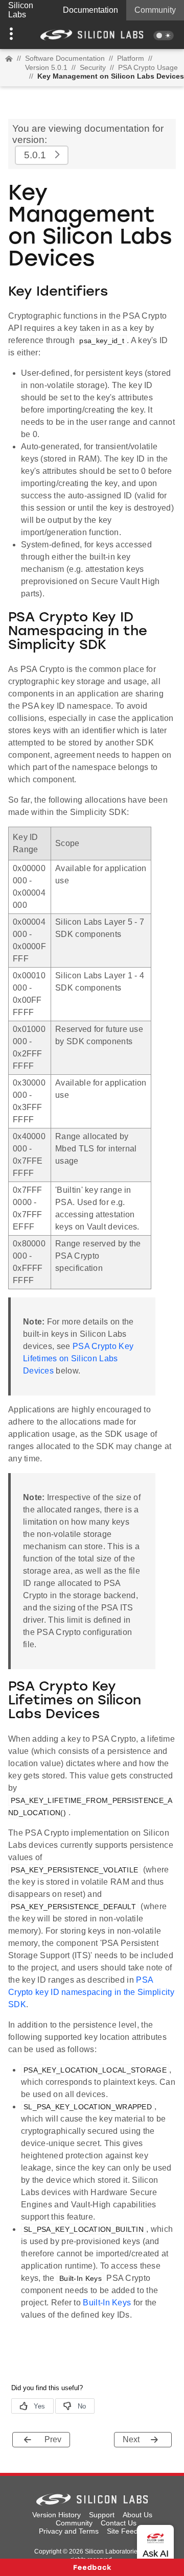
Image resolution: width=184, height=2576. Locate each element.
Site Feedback (130, 2531)
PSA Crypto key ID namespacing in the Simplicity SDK (91, 1992)
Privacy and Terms (69, 2531)
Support (102, 2515)
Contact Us (119, 2523)
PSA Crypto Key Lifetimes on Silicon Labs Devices (78, 1358)
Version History (56, 2515)
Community (155, 10)
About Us (137, 2515)
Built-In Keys (107, 2303)
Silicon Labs (21, 10)
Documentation (90, 10)
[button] (14, 35)
